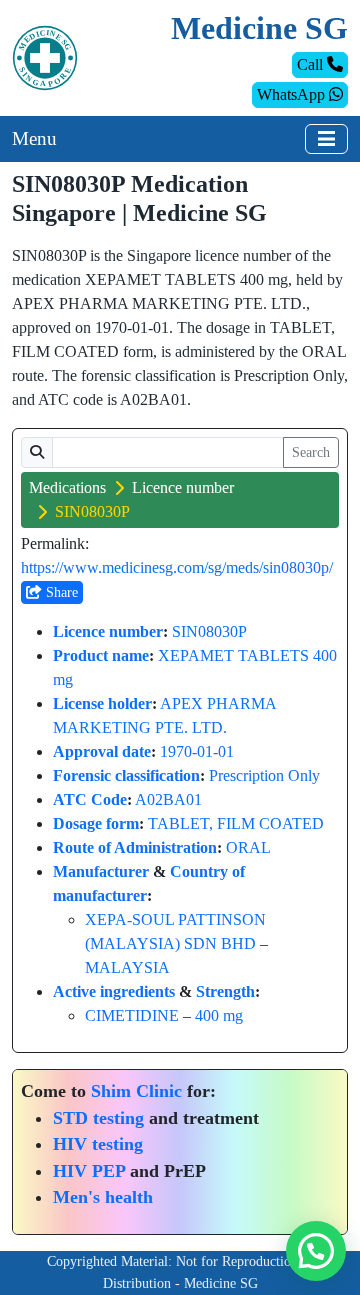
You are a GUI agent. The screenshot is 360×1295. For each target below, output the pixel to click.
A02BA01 (168, 799)
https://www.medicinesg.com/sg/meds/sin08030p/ (177, 567)
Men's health (103, 1197)
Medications (67, 487)
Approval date (102, 751)
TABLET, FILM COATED (236, 823)
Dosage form (96, 823)
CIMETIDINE (132, 1015)
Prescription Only (264, 775)
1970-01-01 (197, 751)
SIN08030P (209, 631)
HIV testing (98, 1144)
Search (311, 452)
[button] (316, 1251)
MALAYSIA (127, 967)
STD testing (98, 1118)
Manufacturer (101, 871)
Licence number (183, 487)
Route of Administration (135, 847)
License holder (102, 703)
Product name (101, 655)
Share (60, 592)
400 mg (219, 1015)
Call (312, 64)
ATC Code (90, 799)
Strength (225, 991)
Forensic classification (126, 775)
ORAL (248, 847)
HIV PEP (89, 1171)
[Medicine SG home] (45, 56)
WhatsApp (293, 94)
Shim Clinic (136, 1091)
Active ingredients (114, 991)
